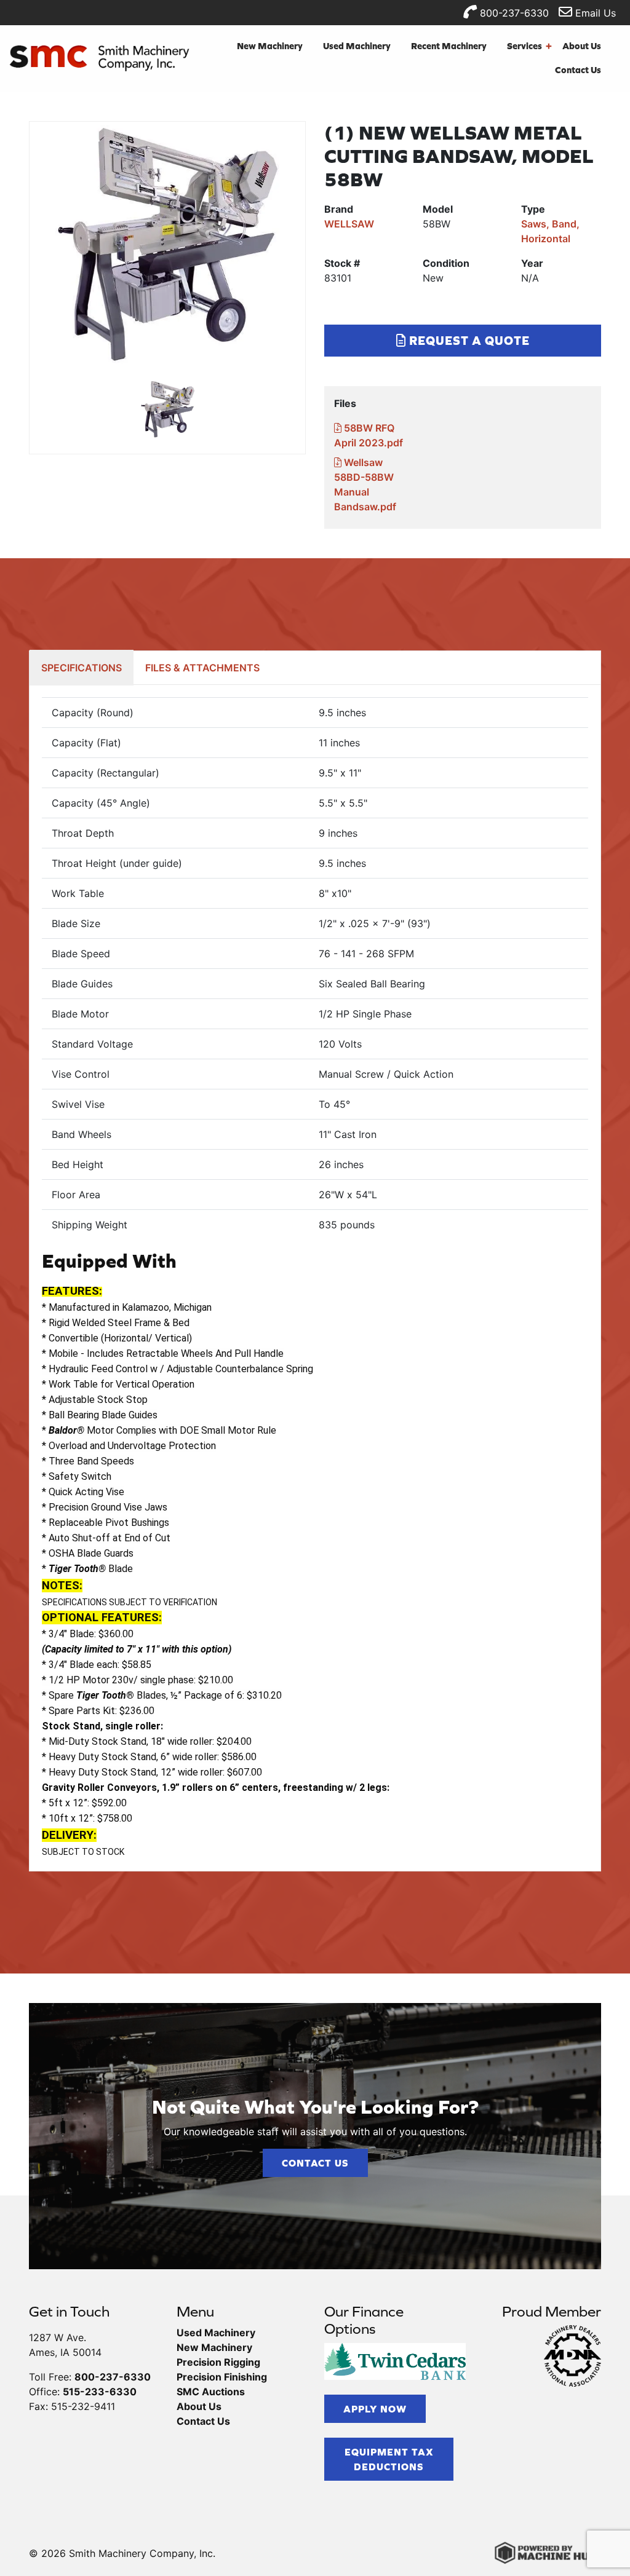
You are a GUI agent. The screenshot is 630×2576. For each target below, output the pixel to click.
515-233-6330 (100, 2392)
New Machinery (270, 46)
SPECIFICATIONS (82, 668)
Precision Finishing (222, 2377)
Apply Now (375, 2409)
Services (529, 46)
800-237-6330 (513, 13)
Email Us (594, 13)
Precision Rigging (218, 2362)
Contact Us (578, 70)
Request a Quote (468, 340)
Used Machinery (357, 46)
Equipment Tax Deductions (389, 2459)
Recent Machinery (449, 46)
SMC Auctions (211, 2392)
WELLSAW (349, 224)
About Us (582, 46)
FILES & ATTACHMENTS (202, 668)
